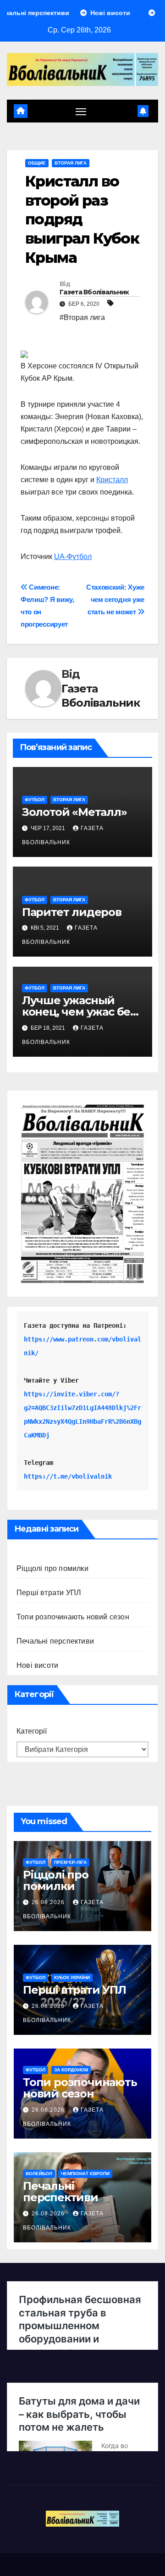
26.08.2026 (49, 1902)
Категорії (32, 1731)
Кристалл (112, 480)
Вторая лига (71, 163)
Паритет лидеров (72, 912)
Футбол (35, 800)
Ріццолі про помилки (52, 1568)
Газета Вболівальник (94, 292)
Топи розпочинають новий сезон (73, 1617)
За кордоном (71, 2070)
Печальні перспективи (55, 1641)
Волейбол (39, 2174)
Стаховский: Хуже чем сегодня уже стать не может (115, 599)
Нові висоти (37, 1665)
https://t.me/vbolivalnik (68, 1476)
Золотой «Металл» (74, 812)
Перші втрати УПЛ (49, 1593)
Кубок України (72, 1977)
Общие (37, 163)
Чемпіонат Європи (85, 2174)
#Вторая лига (82, 317)
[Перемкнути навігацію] (81, 111)
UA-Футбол (73, 556)
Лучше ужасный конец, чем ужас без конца (79, 1012)
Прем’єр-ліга (70, 1862)
